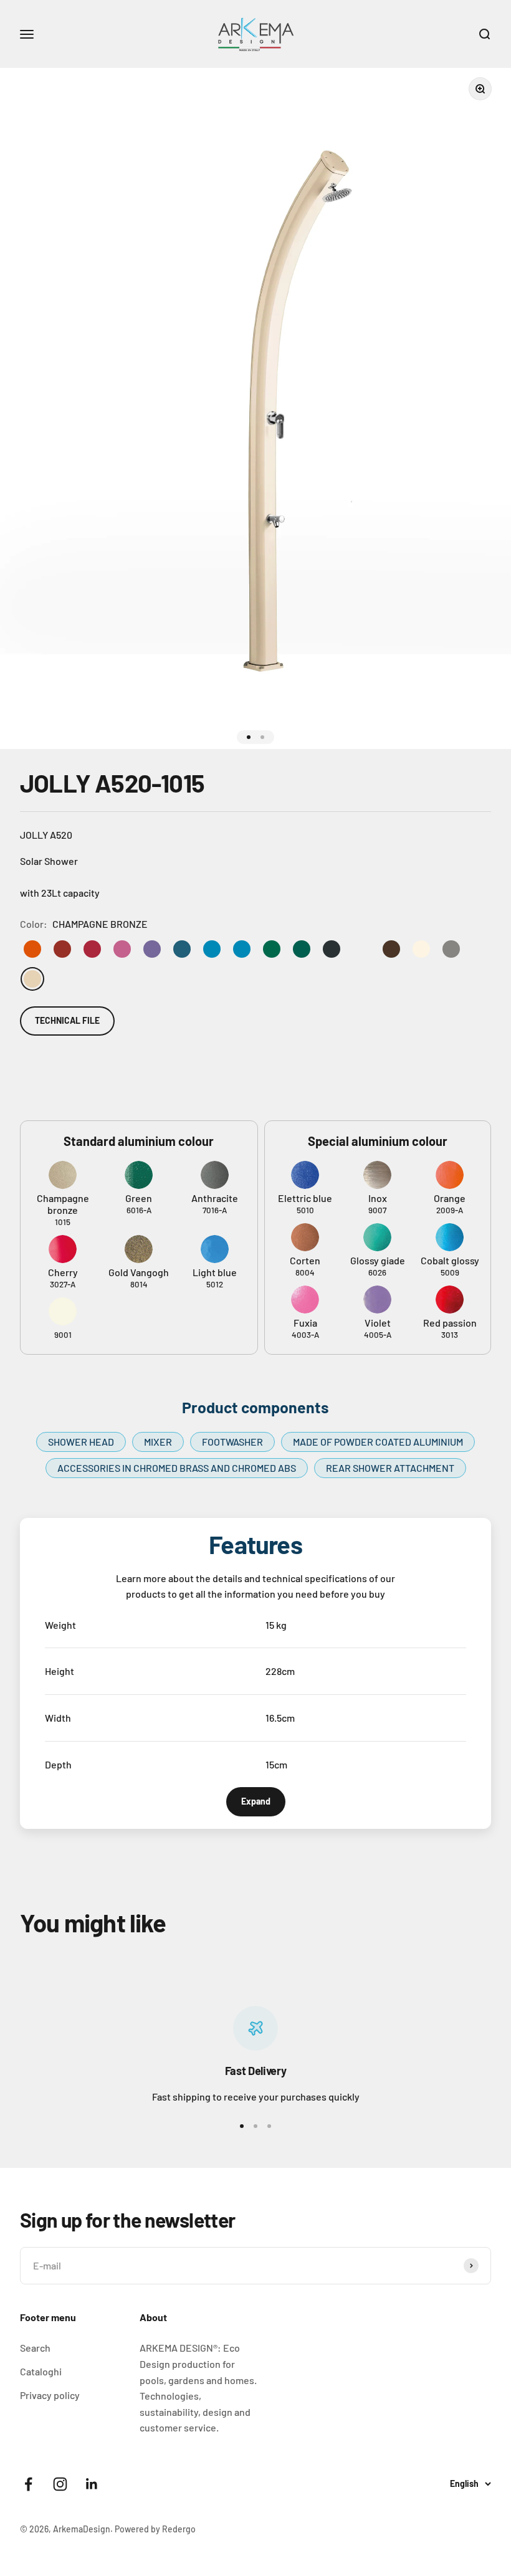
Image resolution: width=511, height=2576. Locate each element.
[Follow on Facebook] (28, 2484)
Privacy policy (50, 2395)
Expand (256, 1801)
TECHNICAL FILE (67, 1020)
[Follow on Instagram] (60, 2484)
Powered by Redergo (155, 2529)
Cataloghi (41, 2371)
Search (35, 2348)
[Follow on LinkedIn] (92, 2484)
